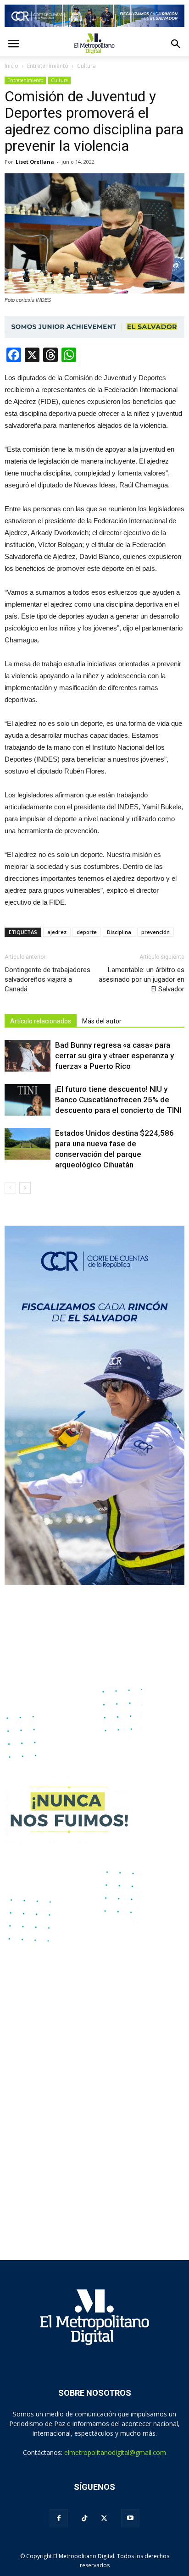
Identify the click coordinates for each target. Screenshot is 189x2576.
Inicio (11, 66)
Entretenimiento (25, 80)
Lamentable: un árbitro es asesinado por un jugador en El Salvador (142, 979)
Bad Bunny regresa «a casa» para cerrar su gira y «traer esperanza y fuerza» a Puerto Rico (114, 1056)
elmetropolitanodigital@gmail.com (115, 2452)
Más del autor (102, 1021)
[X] (104, 2518)
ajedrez (57, 932)
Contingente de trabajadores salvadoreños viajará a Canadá (47, 979)
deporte (87, 932)
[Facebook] (59, 2518)
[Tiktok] (84, 2518)
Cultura (59, 80)
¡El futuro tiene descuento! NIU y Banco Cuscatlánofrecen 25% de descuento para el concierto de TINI (118, 1100)
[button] (176, 44)
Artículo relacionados (41, 1021)
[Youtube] (130, 2518)
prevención (156, 932)
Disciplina (119, 932)
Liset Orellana (35, 162)
